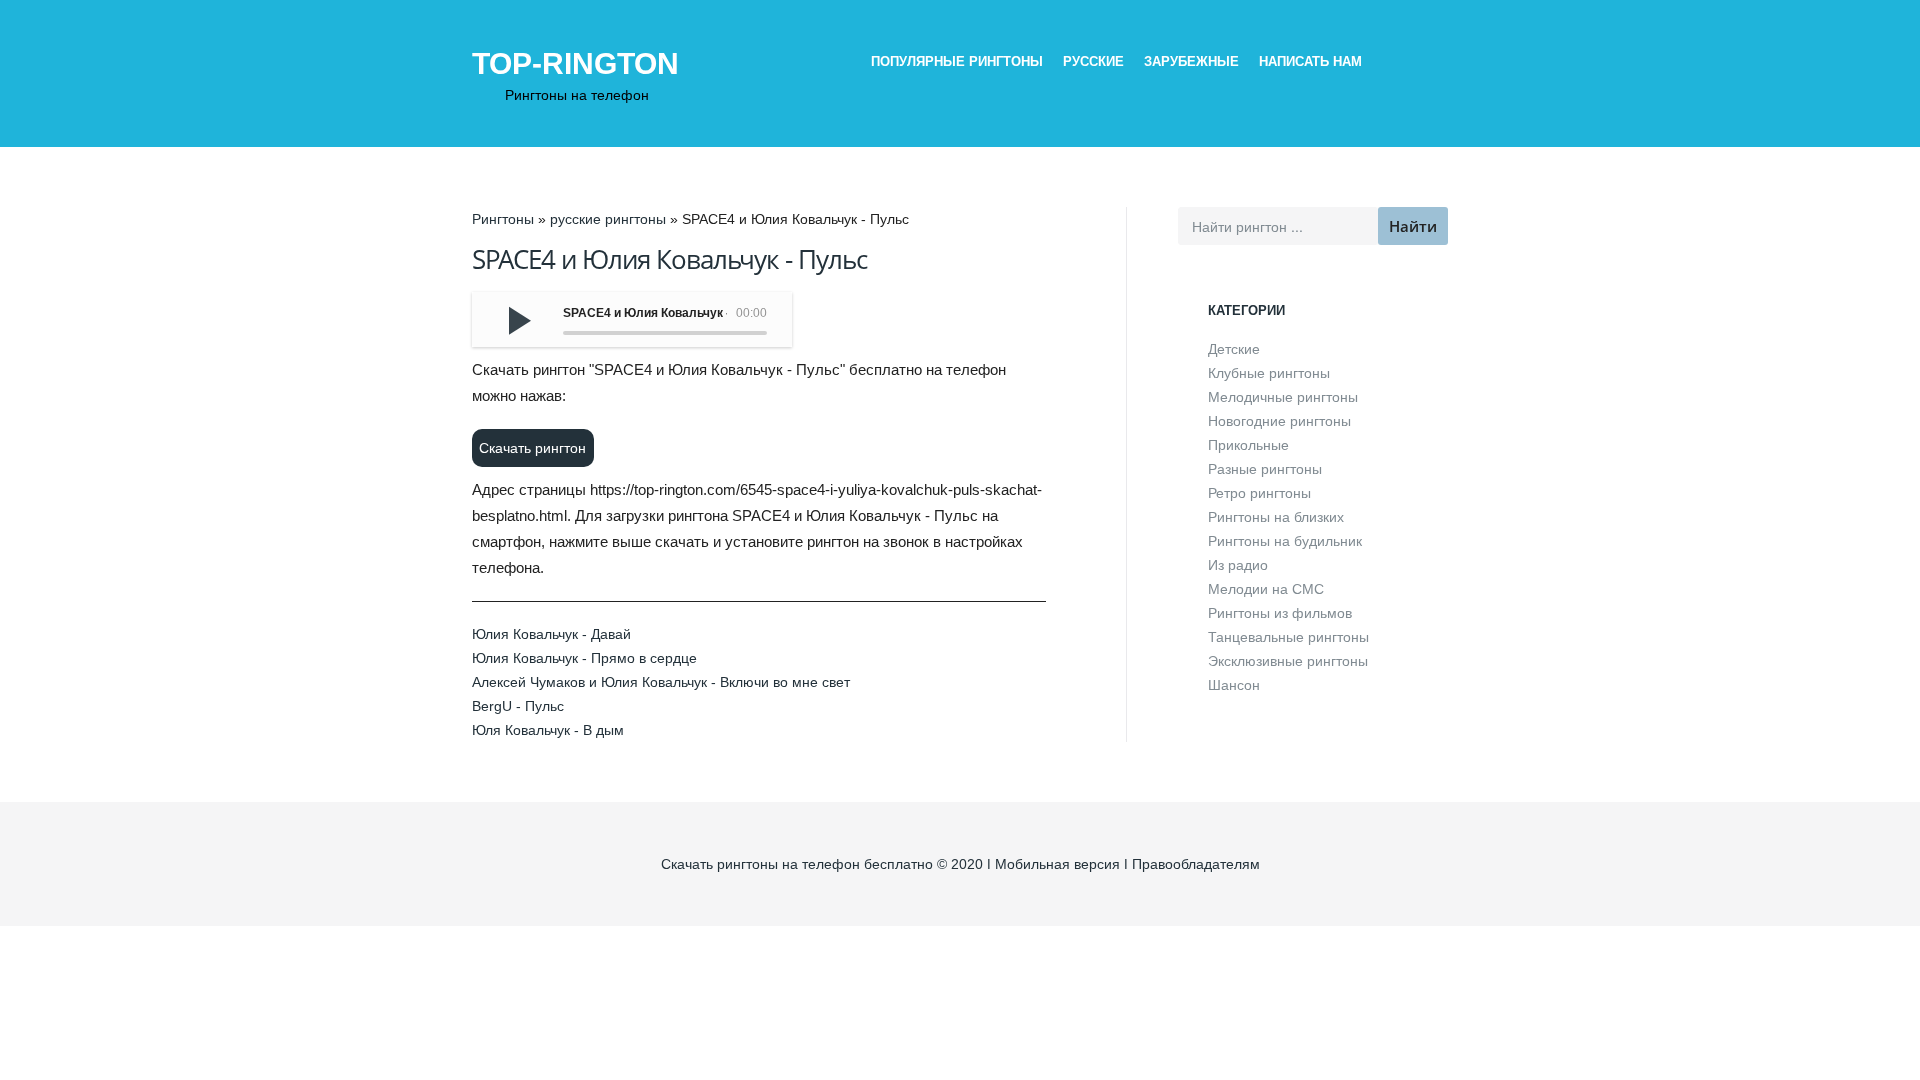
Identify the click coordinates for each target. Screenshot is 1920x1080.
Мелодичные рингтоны (1283, 397)
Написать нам (1310, 61)
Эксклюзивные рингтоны (1288, 661)
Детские (1234, 349)
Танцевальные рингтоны (1288, 637)
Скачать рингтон (532, 448)
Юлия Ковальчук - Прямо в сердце (584, 658)
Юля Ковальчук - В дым (548, 730)
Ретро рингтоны (1259, 493)
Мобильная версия (1057, 864)
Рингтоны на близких (1276, 517)
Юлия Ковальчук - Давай (551, 634)
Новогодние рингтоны (1279, 421)
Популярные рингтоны (957, 61)
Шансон (1234, 685)
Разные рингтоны (1265, 469)
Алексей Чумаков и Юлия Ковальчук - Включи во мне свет (661, 682)
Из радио (1238, 565)
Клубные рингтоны (1269, 373)
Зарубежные (1191, 61)
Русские (1093, 61)
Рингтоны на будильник (1285, 541)
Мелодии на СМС (1266, 589)
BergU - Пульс (518, 706)
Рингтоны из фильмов (1280, 613)
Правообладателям (1196, 864)
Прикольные (1248, 445)
